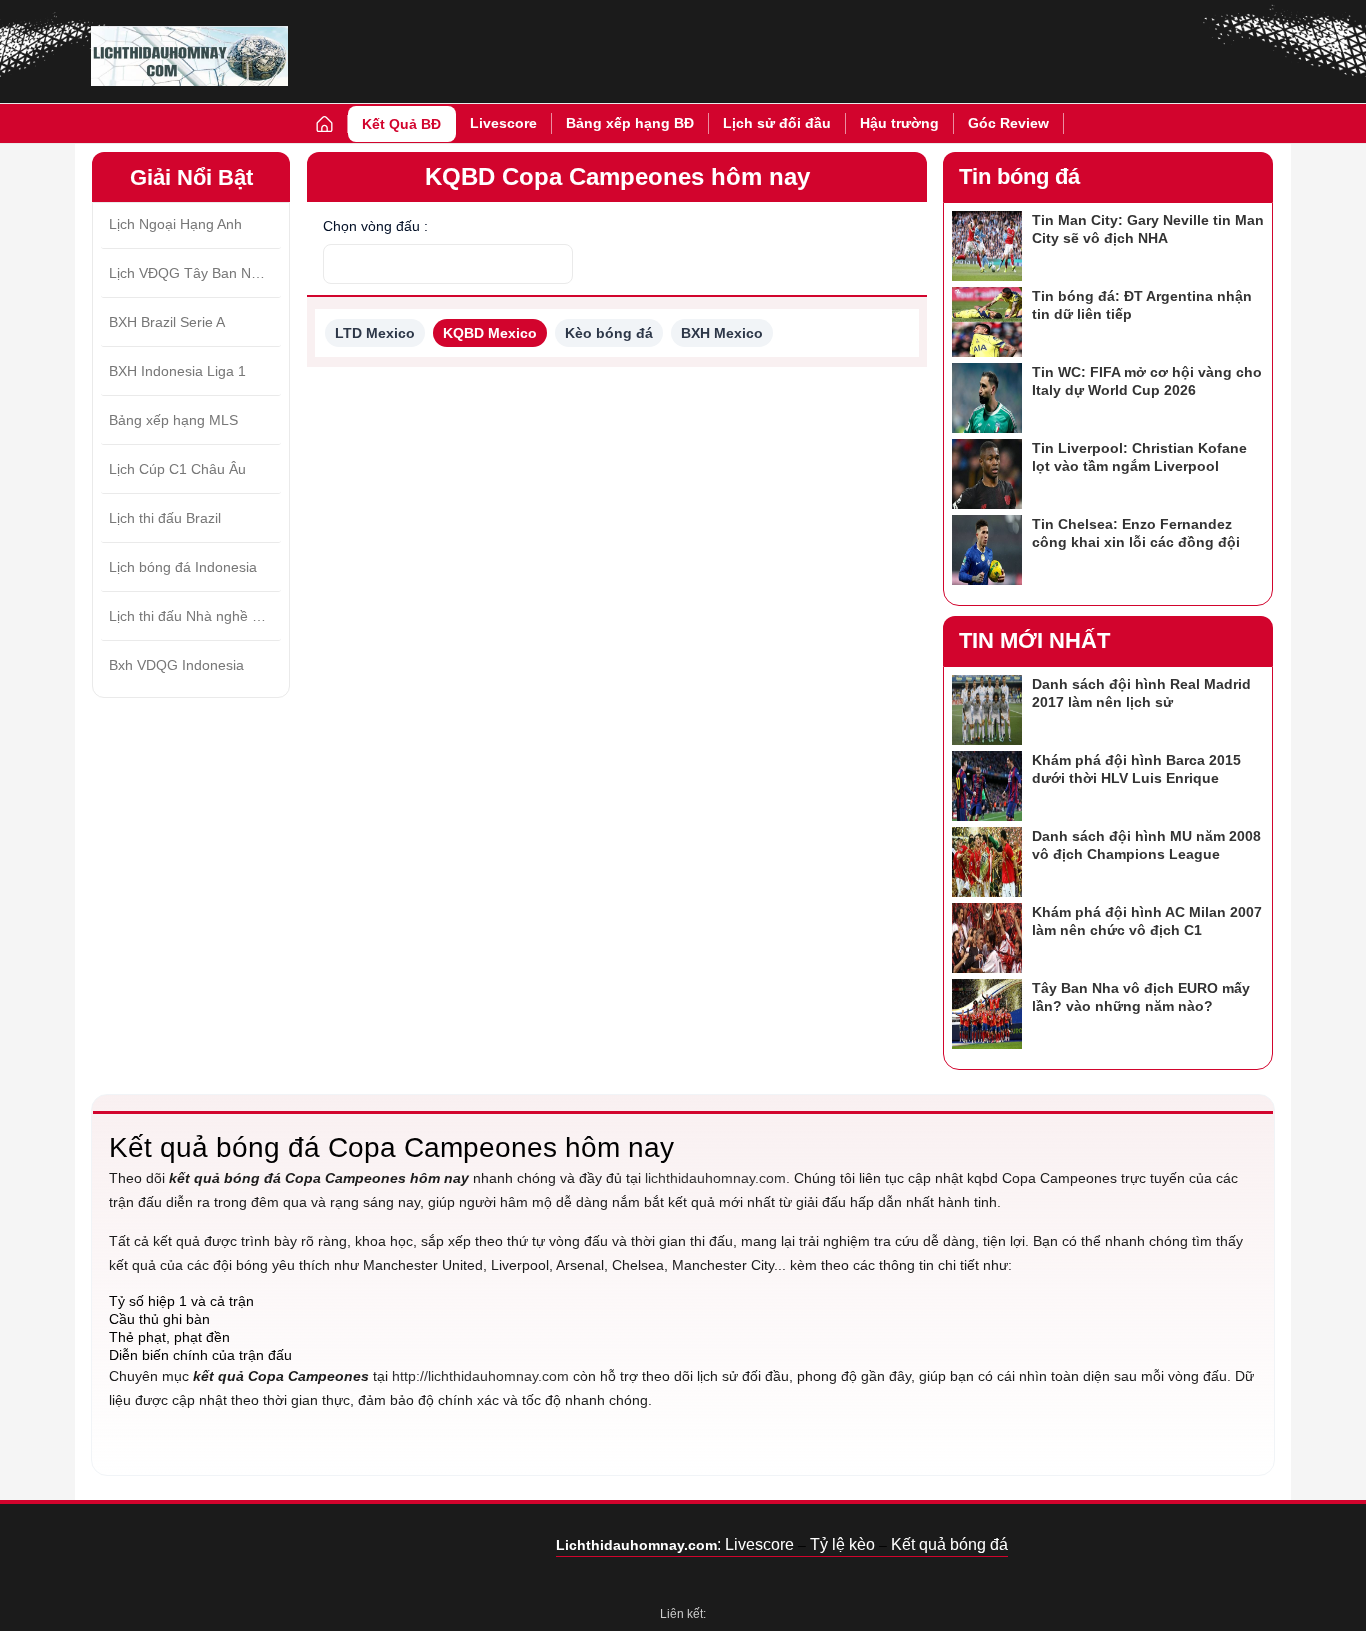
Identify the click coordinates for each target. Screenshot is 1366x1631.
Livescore (503, 123)
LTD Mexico (375, 333)
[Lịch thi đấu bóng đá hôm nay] (189, 56)
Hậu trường (899, 123)
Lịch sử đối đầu (777, 123)
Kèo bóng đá (609, 333)
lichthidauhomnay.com (715, 1178)
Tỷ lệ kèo (842, 1544)
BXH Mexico (722, 333)
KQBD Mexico (490, 333)
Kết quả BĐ (401, 124)
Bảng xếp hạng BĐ (630, 123)
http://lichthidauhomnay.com (480, 1376)
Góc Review (1008, 123)
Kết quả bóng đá (949, 1544)
